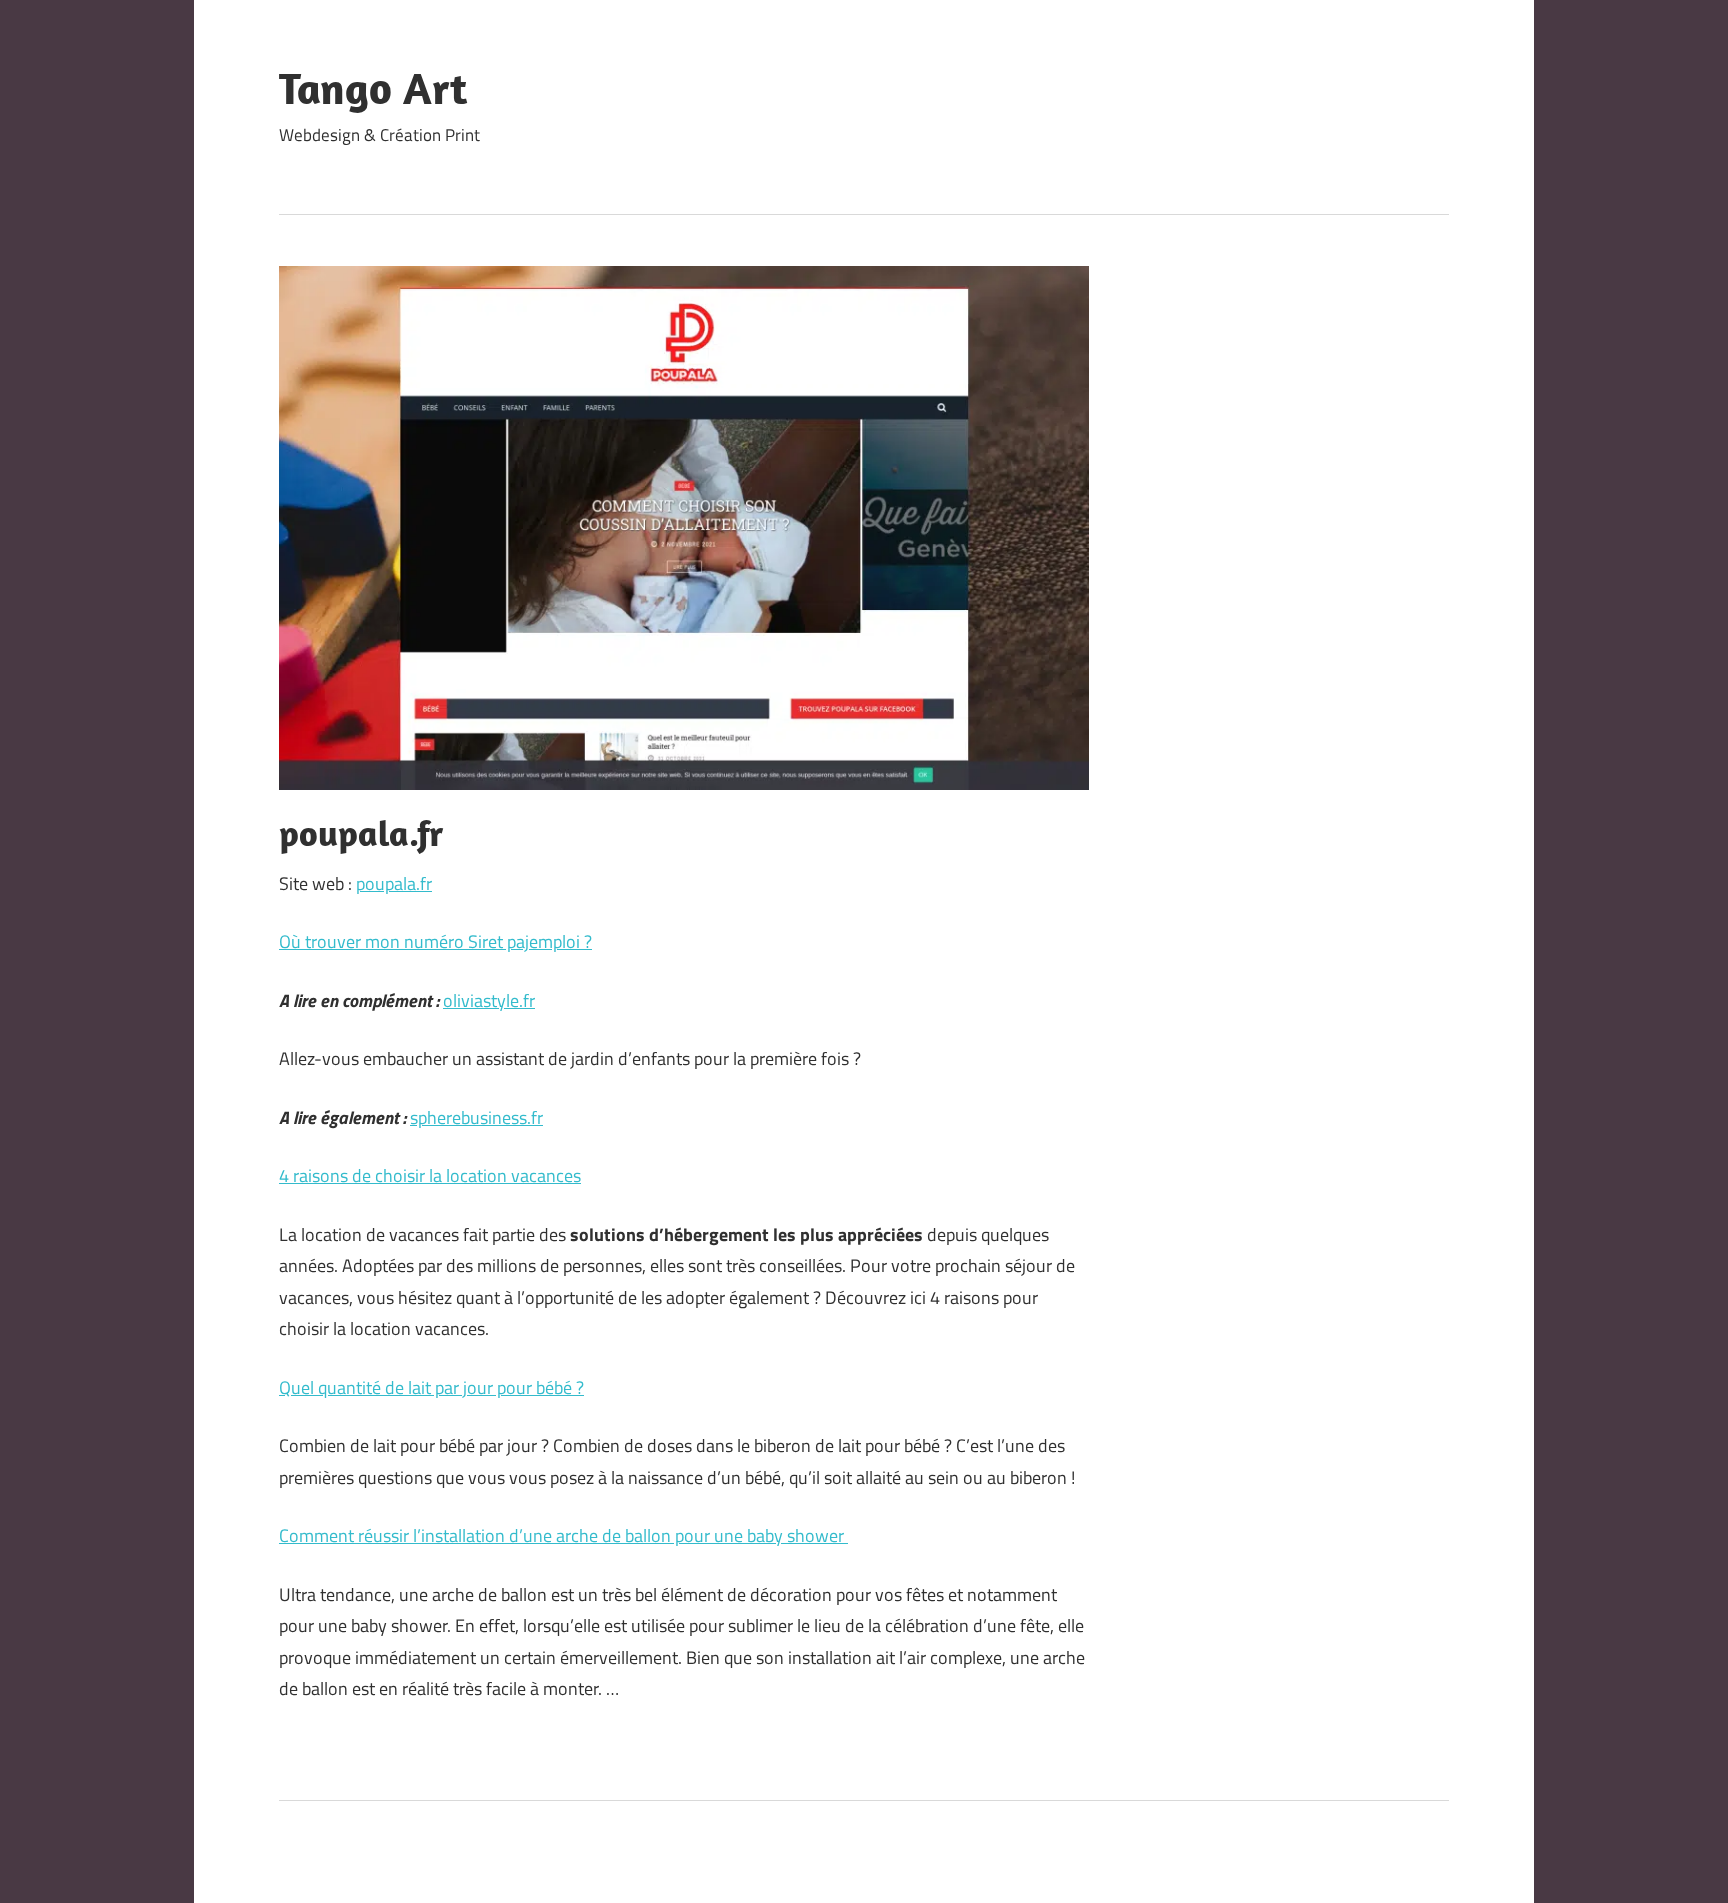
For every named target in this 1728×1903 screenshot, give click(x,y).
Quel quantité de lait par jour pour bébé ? (431, 1387)
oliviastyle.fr (489, 1000)
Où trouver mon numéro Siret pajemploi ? (435, 941)
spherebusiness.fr (476, 1117)
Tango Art (373, 88)
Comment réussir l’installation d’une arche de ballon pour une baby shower (563, 1535)
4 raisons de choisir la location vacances (430, 1175)
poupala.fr (394, 883)
